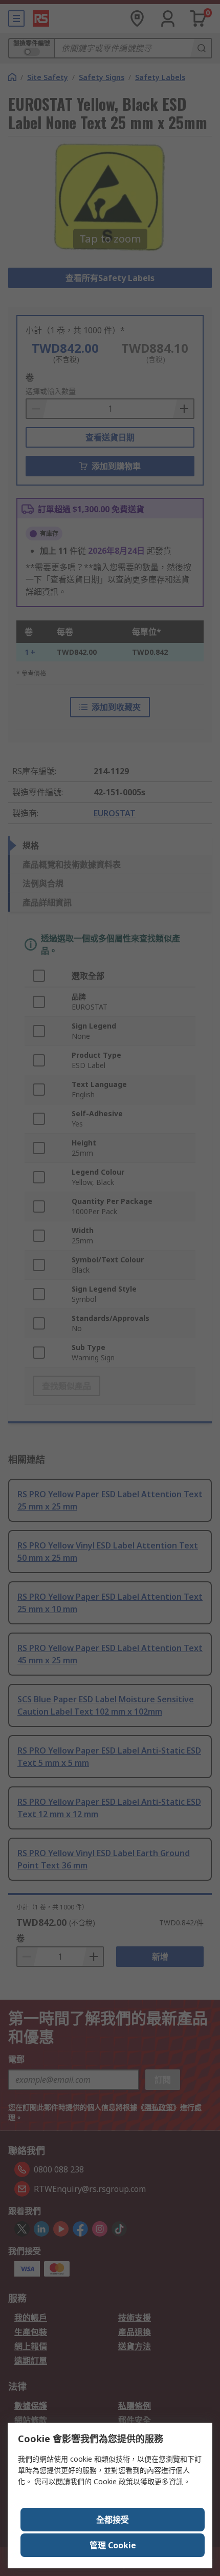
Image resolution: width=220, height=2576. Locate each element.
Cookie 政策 (113, 2481)
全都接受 (113, 2520)
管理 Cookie (113, 2545)
